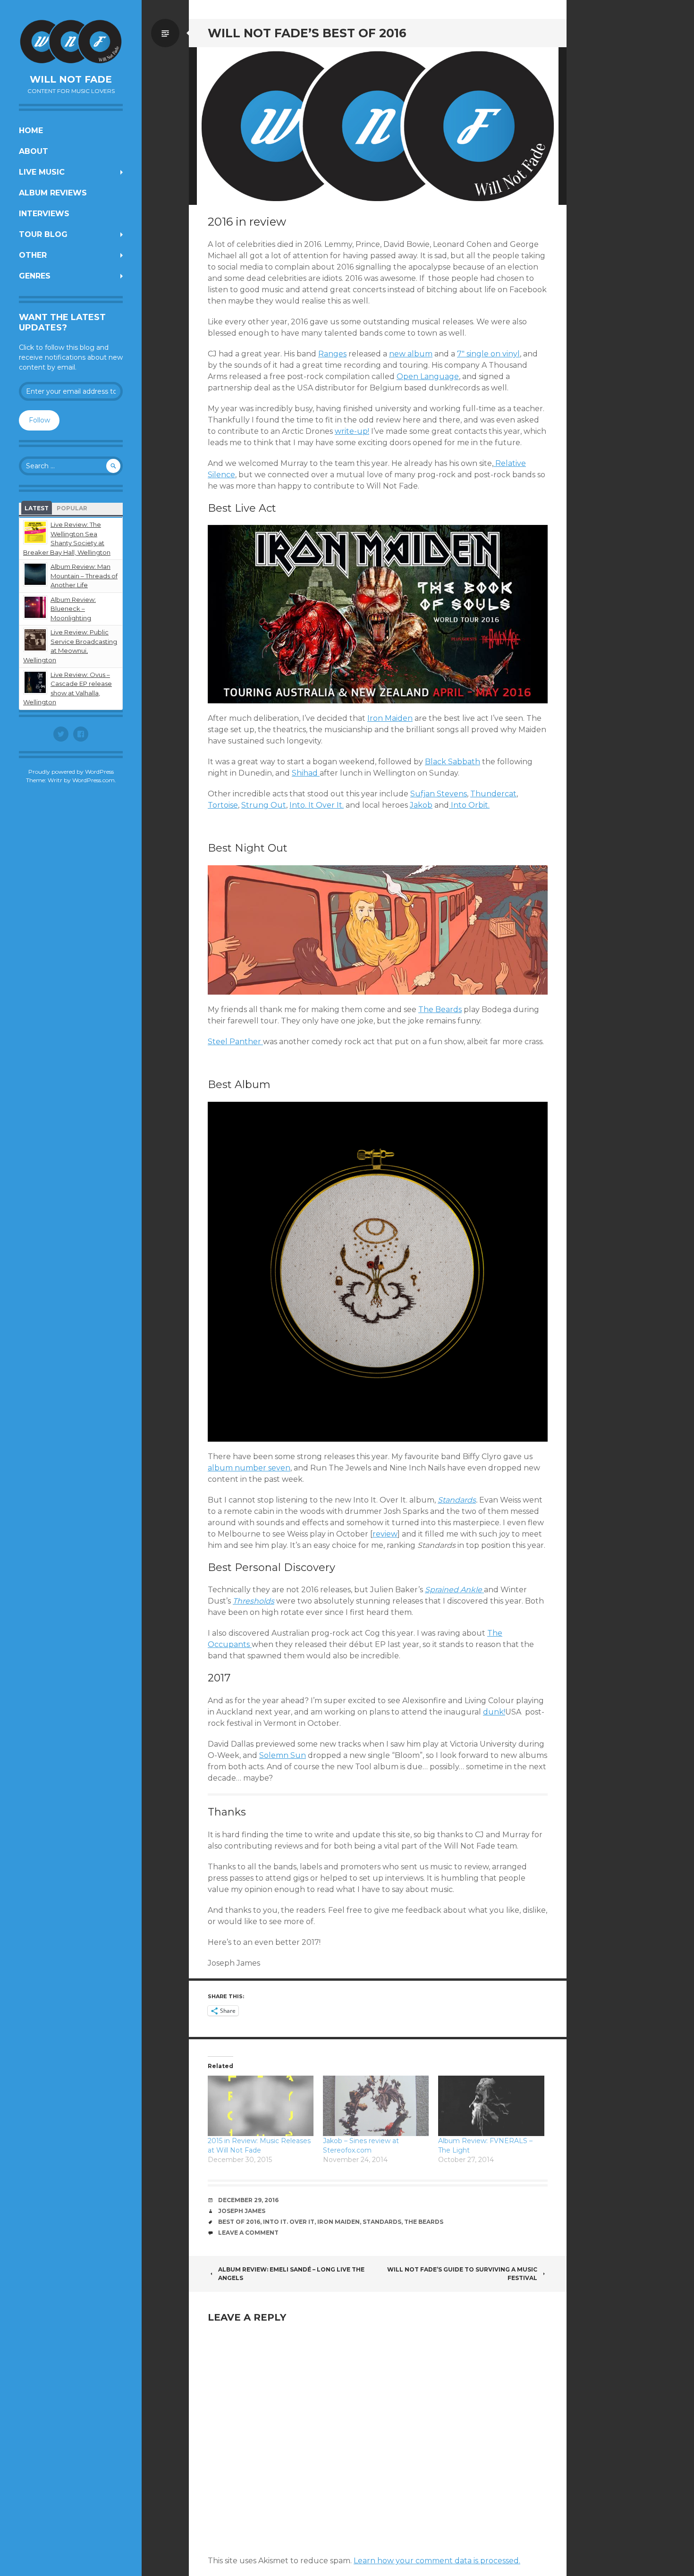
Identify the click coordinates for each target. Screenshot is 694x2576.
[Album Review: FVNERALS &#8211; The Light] (491, 2106)
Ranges (332, 354)
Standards (457, 1500)
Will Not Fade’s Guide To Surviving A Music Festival (462, 2274)
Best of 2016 (239, 2222)
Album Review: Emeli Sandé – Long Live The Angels (291, 2274)
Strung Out (264, 805)
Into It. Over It (289, 2222)
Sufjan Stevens (439, 794)
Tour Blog (43, 234)
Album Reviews (53, 193)
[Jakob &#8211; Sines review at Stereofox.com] (376, 2106)
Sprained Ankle (454, 1590)
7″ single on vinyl (488, 354)
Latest (37, 508)
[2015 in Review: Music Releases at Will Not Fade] (261, 2106)
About (34, 151)
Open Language (428, 376)
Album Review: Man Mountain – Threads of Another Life (84, 576)
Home (31, 131)
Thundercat (493, 794)
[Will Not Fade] (71, 42)
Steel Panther (235, 1042)
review (385, 1534)
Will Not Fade (71, 79)
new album (411, 354)
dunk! (494, 1712)
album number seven (249, 1468)
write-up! (352, 431)
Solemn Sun (283, 1755)
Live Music (42, 172)
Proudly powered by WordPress (71, 772)
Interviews (44, 214)
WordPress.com (93, 780)
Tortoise (223, 805)
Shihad (306, 773)
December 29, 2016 (248, 2200)
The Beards (440, 1009)
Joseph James (242, 2211)
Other (33, 255)
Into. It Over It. (317, 805)
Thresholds (254, 1601)
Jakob (421, 805)
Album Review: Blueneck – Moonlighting (73, 609)
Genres (35, 276)
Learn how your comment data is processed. (437, 2561)
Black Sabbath (453, 762)
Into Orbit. (469, 805)
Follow (39, 420)
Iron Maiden (390, 718)
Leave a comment (248, 2233)
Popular (72, 508)
